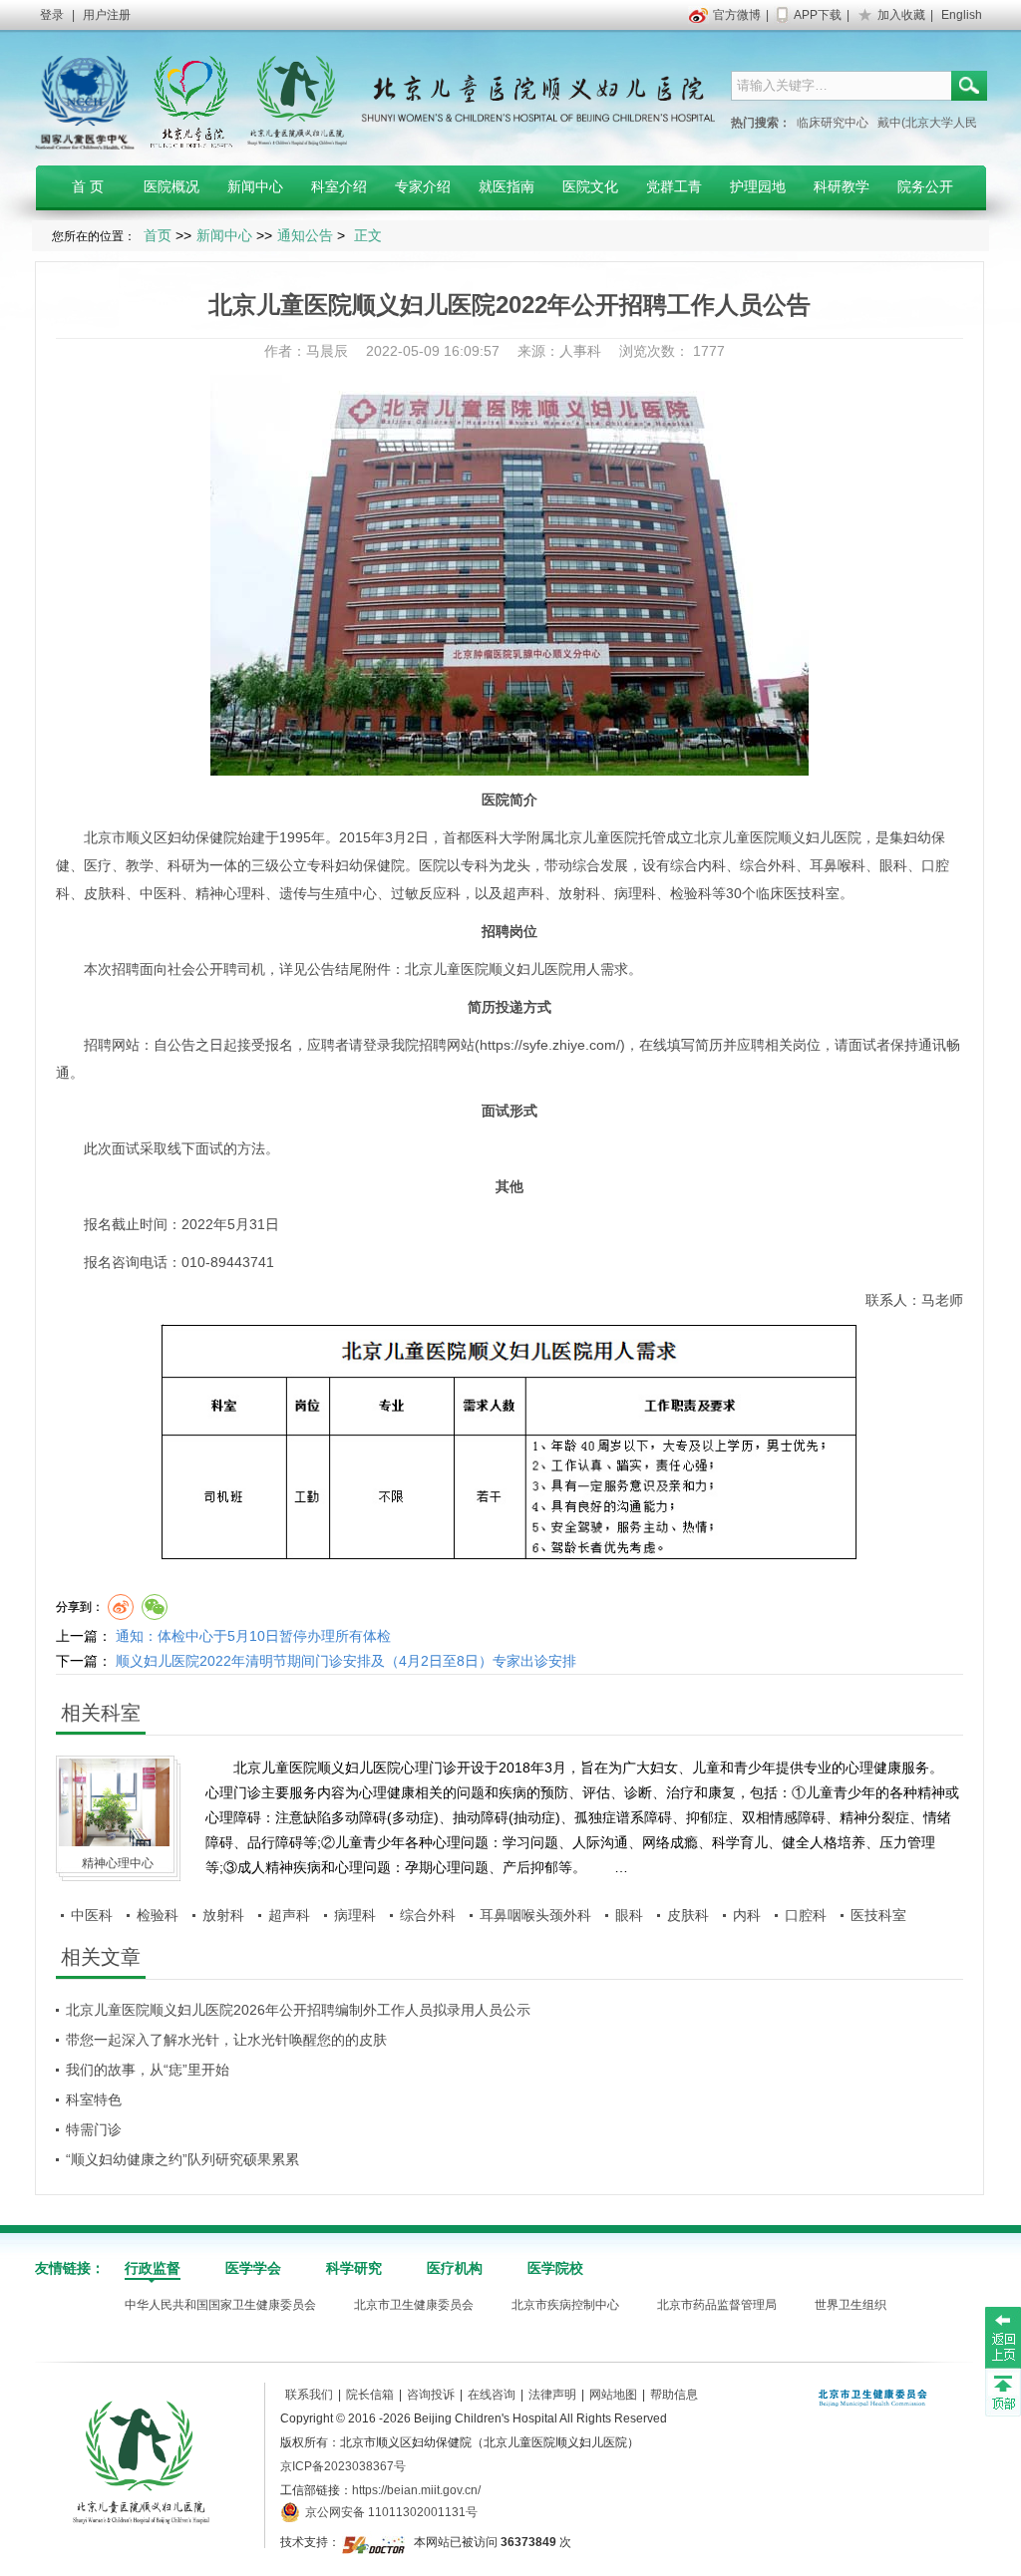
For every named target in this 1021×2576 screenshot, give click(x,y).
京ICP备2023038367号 (343, 2466)
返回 (1003, 2337)
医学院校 (555, 2268)
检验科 (691, 893)
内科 (712, 865)
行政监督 (153, 2268)
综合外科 (428, 1915)
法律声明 (552, 2395)
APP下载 (818, 15)
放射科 (579, 893)
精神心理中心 (118, 1863)
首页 (158, 235)
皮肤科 (105, 893)
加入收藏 (901, 15)
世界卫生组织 (851, 2305)
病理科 (635, 893)
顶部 (1003, 2392)
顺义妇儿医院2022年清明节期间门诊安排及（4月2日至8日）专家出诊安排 (346, 1661)
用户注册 (107, 15)
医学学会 (253, 2268)
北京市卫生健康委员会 (414, 2305)
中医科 (161, 893)
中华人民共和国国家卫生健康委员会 (220, 2305)
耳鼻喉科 (838, 865)
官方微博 (737, 15)
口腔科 (806, 1915)
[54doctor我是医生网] (375, 2542)
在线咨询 (492, 2395)
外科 (782, 865)
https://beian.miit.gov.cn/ (416, 2490)
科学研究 (354, 2268)
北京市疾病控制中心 (565, 2305)
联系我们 (309, 2395)
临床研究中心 (833, 123)
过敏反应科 (426, 893)
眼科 (893, 865)
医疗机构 (455, 2268)
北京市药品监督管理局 (717, 2305)
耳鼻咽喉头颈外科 (535, 1915)
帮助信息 (674, 2395)
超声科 (523, 893)
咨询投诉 (431, 2395)
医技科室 (812, 893)
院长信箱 (370, 2395)
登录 (52, 15)
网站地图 (613, 2395)
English (962, 15)
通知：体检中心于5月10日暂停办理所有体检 (253, 1636)
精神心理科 (230, 893)
